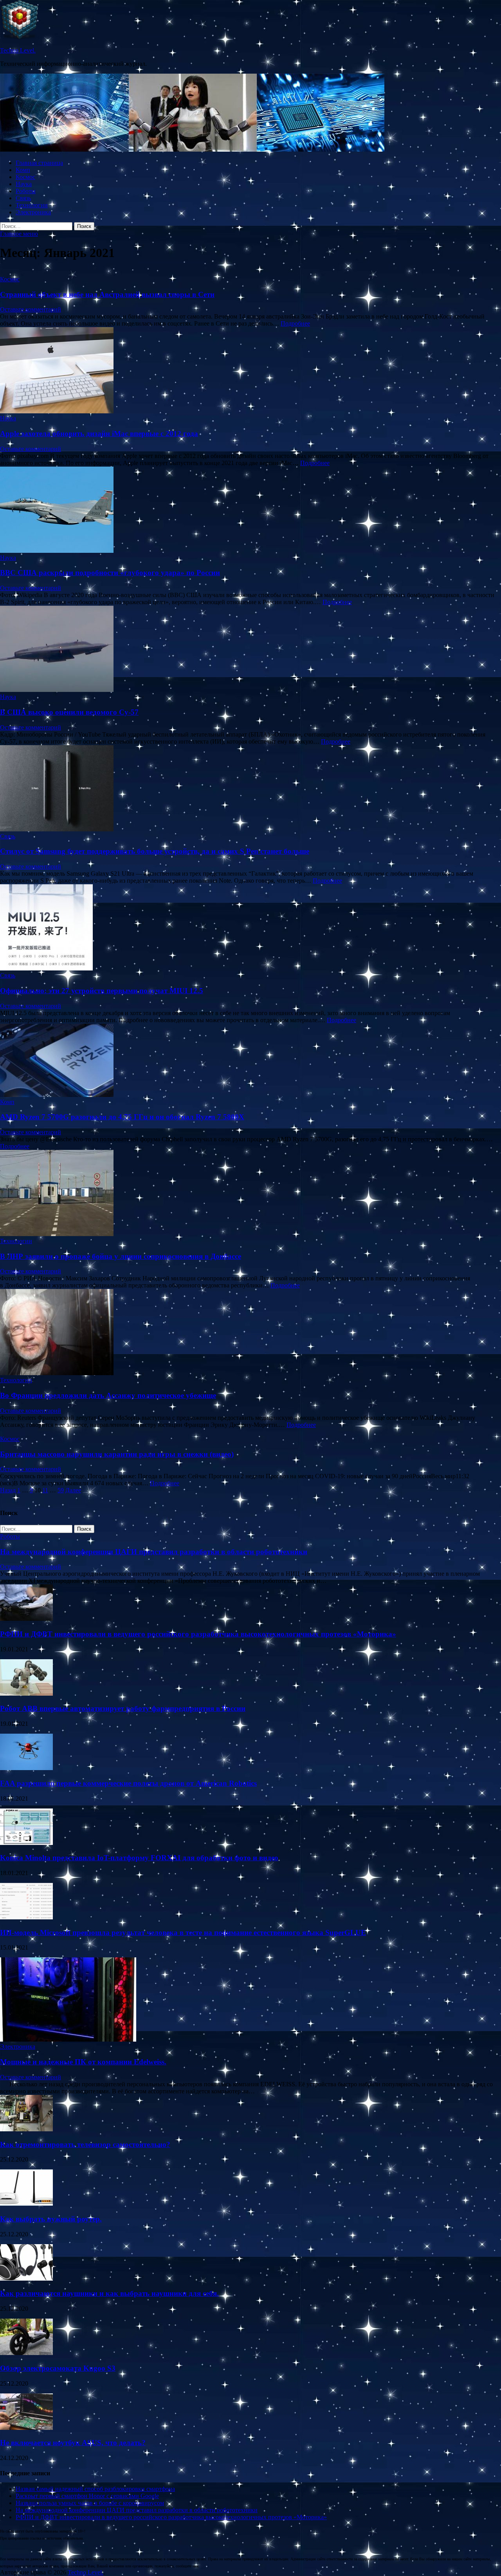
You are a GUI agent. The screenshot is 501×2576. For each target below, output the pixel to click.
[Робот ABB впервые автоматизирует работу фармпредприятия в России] (26, 1693)
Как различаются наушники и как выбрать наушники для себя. (109, 2293)
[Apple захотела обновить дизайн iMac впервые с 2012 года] (250, 371)
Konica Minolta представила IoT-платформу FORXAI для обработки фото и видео (139, 1858)
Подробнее (295, 323)
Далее (73, 1490)
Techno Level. (18, 50)
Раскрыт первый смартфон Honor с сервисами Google (87, 2496)
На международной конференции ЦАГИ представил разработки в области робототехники (154, 1552)
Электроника (33, 212)
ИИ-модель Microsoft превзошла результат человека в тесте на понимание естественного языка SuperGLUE (183, 1932)
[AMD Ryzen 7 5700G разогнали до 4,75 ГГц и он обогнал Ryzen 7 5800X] (250, 1061)
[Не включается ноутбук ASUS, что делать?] (26, 2428)
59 (61, 1490)
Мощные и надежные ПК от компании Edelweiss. (83, 2062)
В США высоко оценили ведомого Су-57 (69, 712)
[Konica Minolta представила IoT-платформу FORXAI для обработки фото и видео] (26, 1843)
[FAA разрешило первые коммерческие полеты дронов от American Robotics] (26, 1768)
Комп (23, 170)
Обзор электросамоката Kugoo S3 (58, 2368)
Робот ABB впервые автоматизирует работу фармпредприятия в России (123, 1708)
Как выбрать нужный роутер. (51, 2219)
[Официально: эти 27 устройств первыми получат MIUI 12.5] (250, 928)
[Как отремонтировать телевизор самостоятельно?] (26, 2129)
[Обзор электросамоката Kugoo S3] (26, 2353)
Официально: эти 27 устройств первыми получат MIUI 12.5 (102, 991)
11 (45, 1490)
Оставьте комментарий (31, 309)
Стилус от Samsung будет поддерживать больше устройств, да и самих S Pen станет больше (155, 851)
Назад (8, 1490)
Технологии (32, 205)
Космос (25, 177)
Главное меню (19, 234)
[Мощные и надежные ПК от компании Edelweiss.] (68, 2039)
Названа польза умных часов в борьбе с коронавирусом (90, 2503)
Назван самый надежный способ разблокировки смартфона (95, 2489)
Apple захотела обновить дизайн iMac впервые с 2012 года (99, 434)
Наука (24, 184)
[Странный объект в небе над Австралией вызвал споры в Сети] (250, 272)
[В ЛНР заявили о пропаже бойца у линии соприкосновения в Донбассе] (250, 1194)
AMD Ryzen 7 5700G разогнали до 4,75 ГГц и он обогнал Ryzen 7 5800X (122, 1117)
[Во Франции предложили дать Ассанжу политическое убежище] (250, 1333)
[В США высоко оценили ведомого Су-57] (250, 650)
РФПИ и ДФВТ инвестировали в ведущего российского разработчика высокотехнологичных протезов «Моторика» (198, 1634)
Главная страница (39, 163)
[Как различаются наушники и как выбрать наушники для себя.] (26, 2278)
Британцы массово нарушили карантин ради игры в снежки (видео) (117, 1454)
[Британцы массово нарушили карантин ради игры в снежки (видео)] (250, 1432)
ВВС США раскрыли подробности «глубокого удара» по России (110, 573)
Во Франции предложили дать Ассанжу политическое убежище (108, 1395)
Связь (23, 198)
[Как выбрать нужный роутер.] (26, 2204)
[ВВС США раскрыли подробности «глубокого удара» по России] (250, 510)
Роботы (26, 191)
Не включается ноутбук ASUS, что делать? (73, 2443)
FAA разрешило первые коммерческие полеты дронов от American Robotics (128, 1783)
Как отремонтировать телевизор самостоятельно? (85, 2144)
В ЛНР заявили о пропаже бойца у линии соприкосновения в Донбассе (121, 1256)
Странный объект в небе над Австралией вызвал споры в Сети (107, 294)
